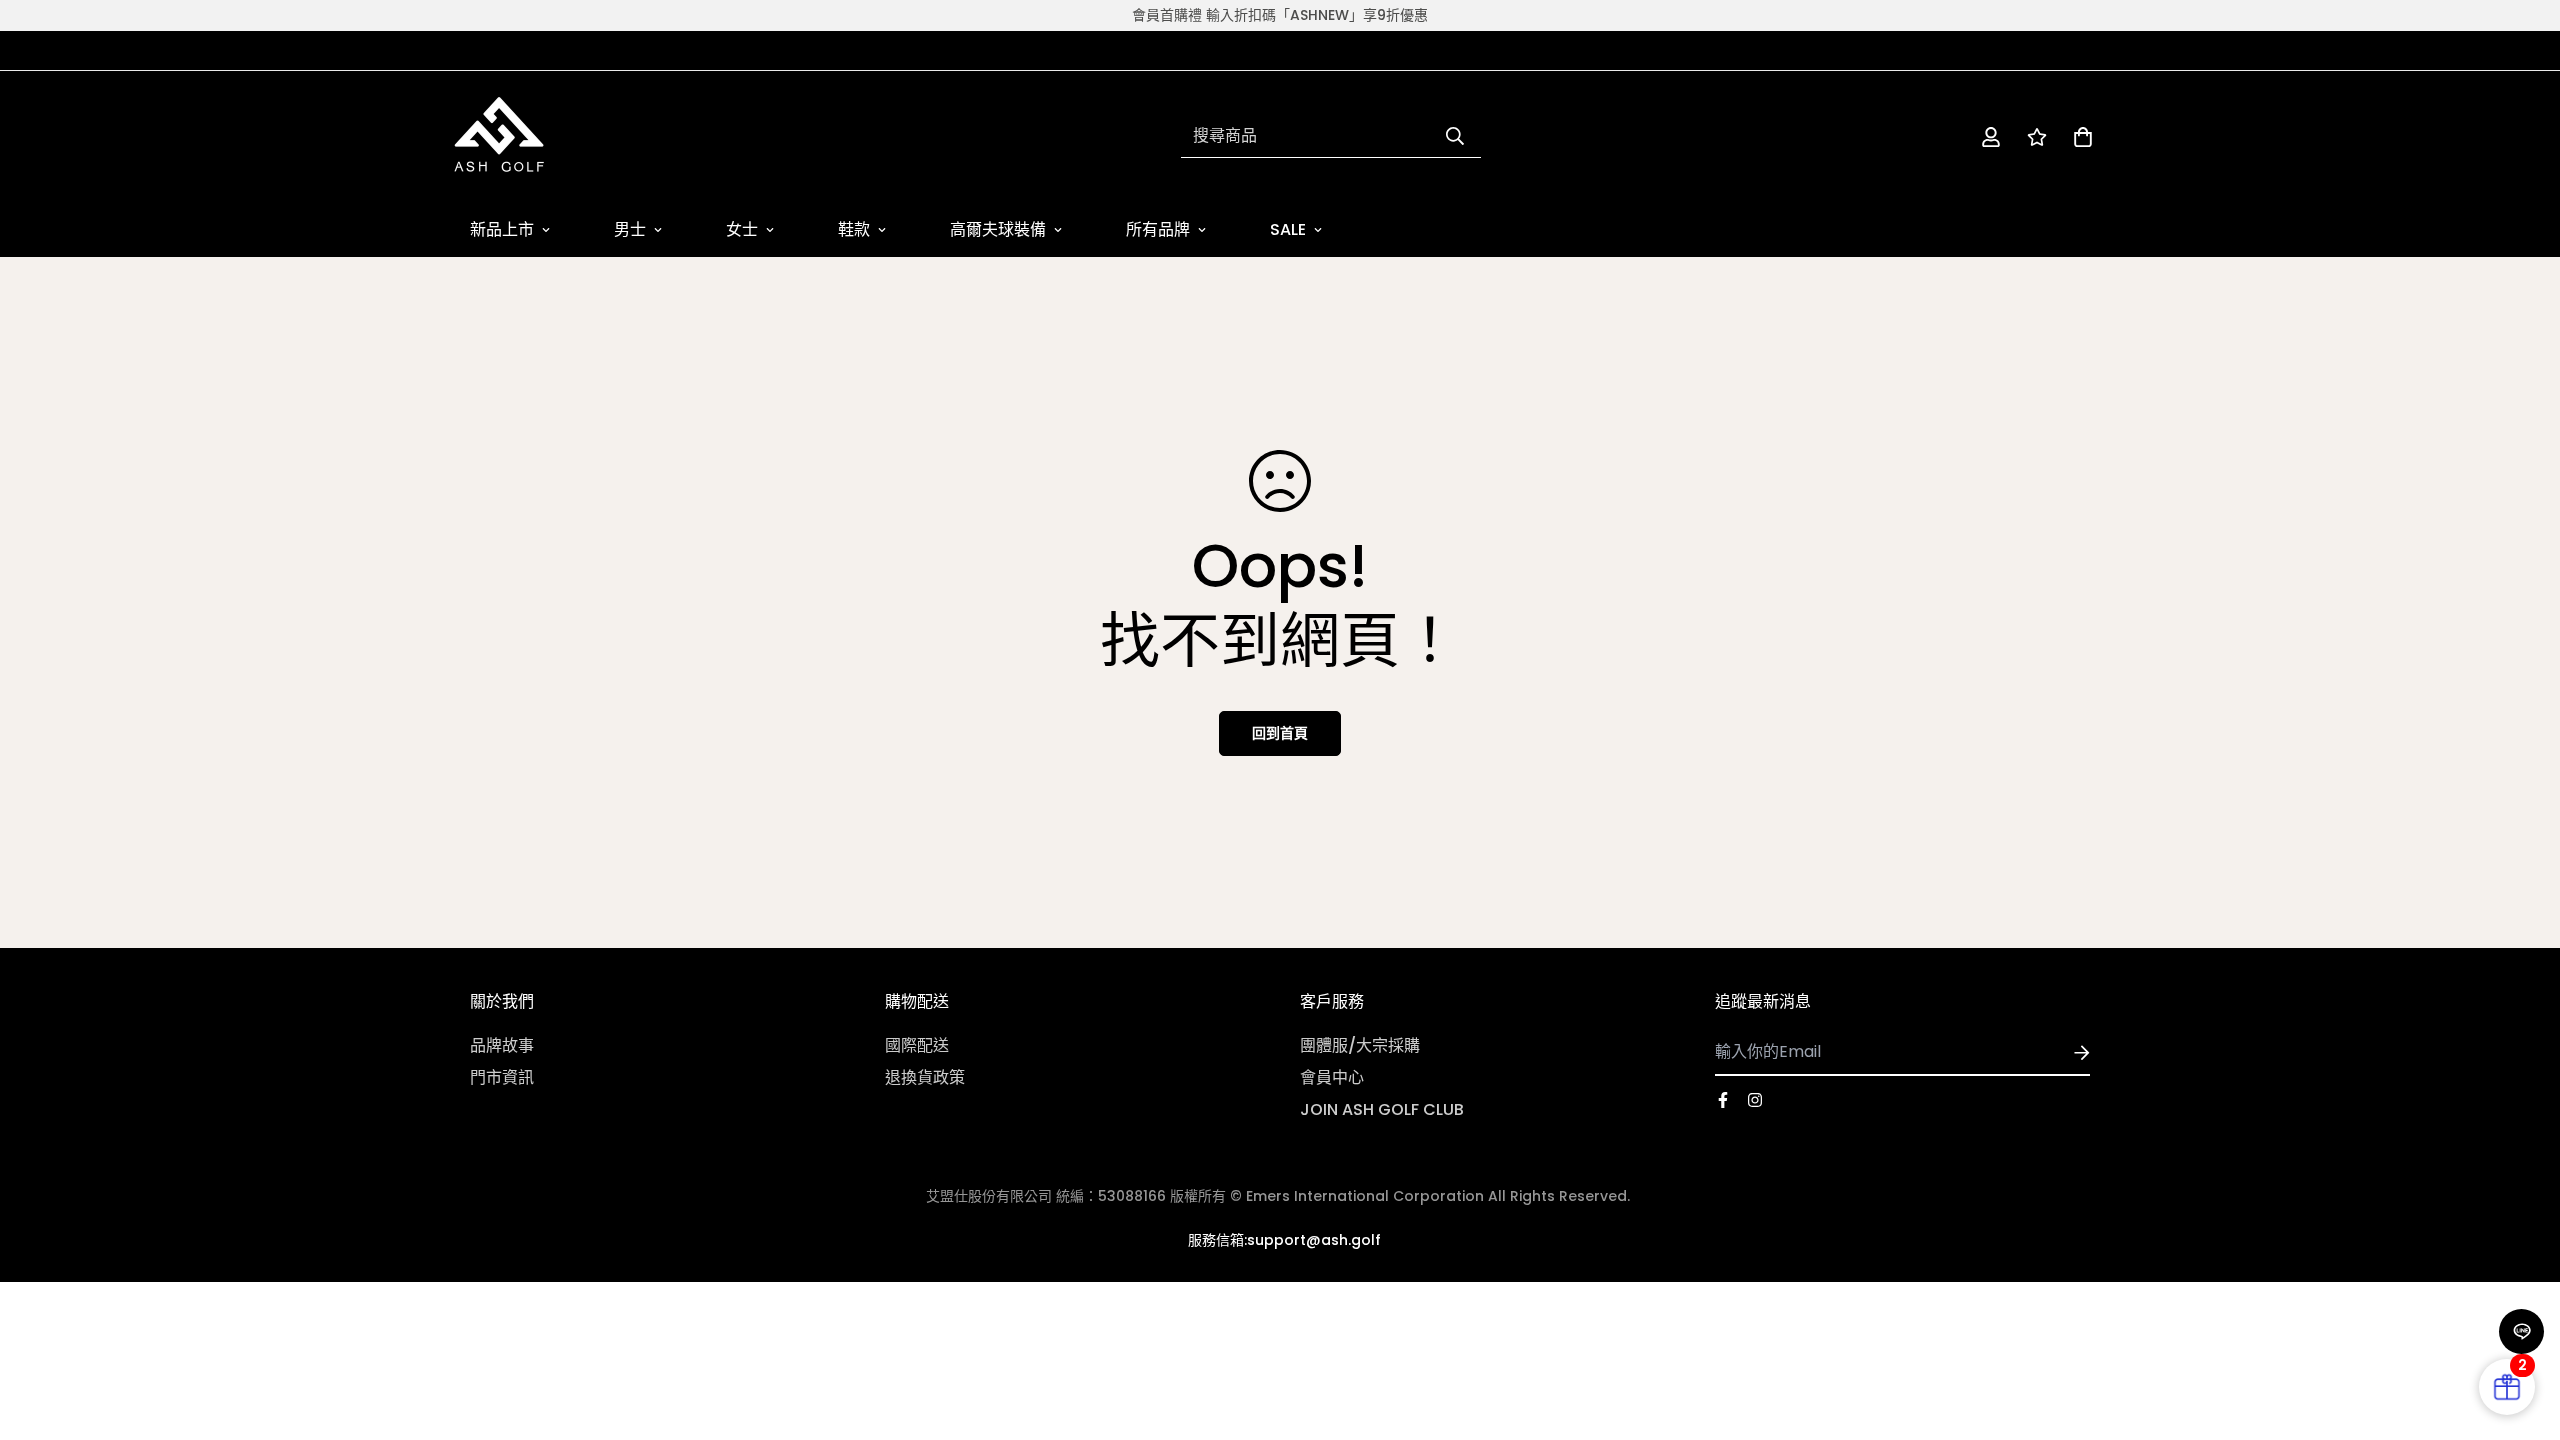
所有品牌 (1158, 229)
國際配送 (917, 1045)
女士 (742, 229)
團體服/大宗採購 (1360, 1045)
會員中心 (1332, 1077)
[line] (2521, 1331)
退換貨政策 (925, 1077)
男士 (630, 229)
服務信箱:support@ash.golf (1284, 1240)
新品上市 (502, 229)
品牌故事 (502, 1045)
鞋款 (854, 229)
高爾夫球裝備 (998, 229)
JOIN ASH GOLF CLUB (1382, 1109)
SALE (1288, 229)
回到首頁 (1280, 733)
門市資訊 (502, 1077)
